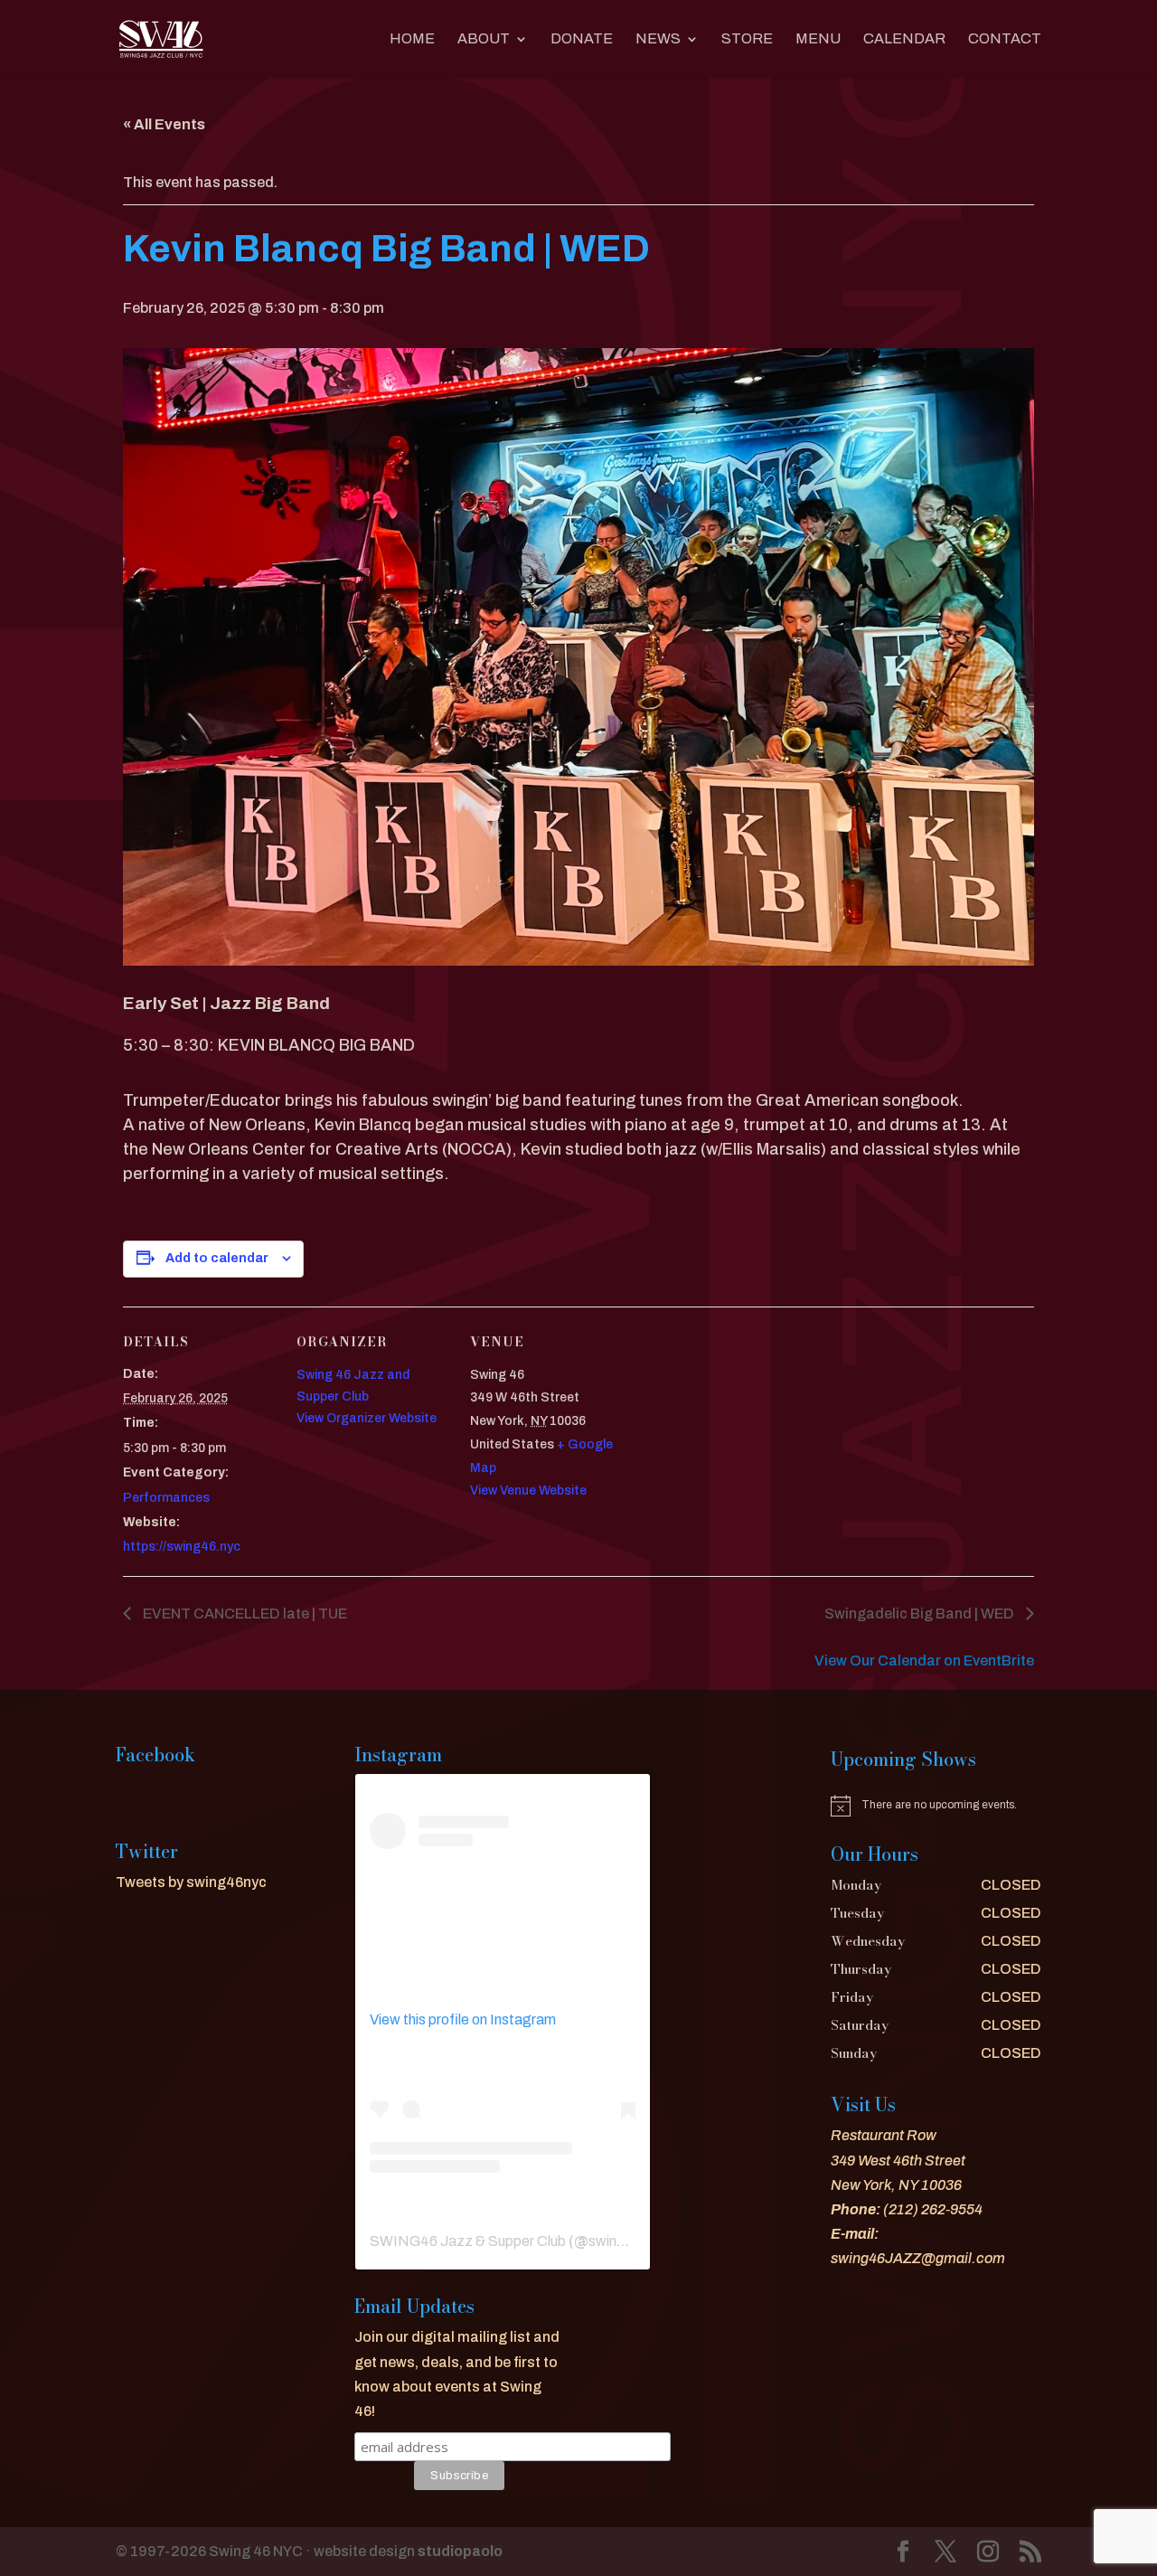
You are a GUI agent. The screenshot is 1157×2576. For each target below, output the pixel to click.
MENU (818, 39)
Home (412, 39)
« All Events (164, 124)
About (484, 39)
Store (747, 39)
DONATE (582, 39)
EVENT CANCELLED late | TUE (244, 1614)
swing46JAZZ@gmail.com (918, 2258)
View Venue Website (528, 1491)
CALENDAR (904, 39)
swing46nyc (627, 2241)
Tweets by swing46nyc (191, 1882)
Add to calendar (217, 1258)
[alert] (936, 1806)
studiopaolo (460, 2551)
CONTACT (1005, 39)
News (658, 39)
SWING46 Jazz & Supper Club (468, 2241)
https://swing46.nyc (182, 1547)
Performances (166, 1498)
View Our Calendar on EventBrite (924, 1661)
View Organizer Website (367, 1418)
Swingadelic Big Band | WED (921, 1614)
